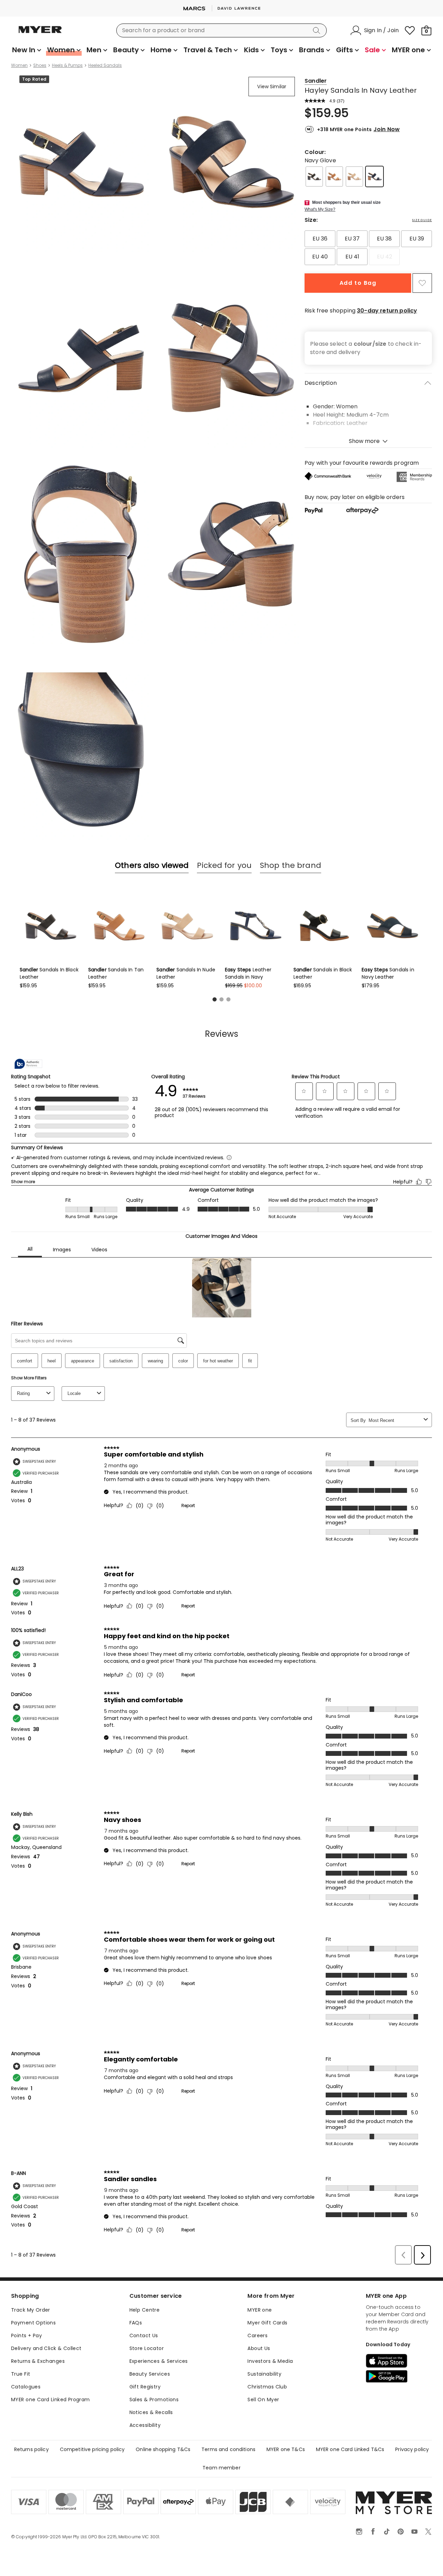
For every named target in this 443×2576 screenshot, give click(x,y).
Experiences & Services (159, 2361)
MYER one (260, 2310)
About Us (259, 2348)
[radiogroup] (368, 248)
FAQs (136, 2323)
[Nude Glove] (354, 176)
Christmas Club (267, 2387)
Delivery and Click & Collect (46, 2348)
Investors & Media (270, 2361)
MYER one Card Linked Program (51, 2400)
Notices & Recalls (151, 2412)
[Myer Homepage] (40, 34)
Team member (221, 2468)
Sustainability (264, 2374)
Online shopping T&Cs (163, 2449)
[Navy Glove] (374, 176)
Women (19, 65)
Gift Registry (145, 2387)
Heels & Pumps (67, 65)
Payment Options (33, 2323)
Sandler (316, 81)
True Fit (21, 2374)
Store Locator (147, 2348)
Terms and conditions (228, 2449)
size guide (422, 220)
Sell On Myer (263, 2400)
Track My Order (31, 2310)
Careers (257, 2335)
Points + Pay (26, 2335)
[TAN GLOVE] (334, 176)
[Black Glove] (314, 176)
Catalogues (26, 2387)
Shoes (40, 65)
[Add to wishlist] (422, 283)
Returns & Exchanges (38, 2361)
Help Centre (145, 2310)
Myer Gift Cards (267, 2323)
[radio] (320, 239)
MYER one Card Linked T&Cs (350, 2449)
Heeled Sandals (105, 65)
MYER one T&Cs (286, 2449)
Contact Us (144, 2335)
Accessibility (145, 2425)
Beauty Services (150, 2374)
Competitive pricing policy (92, 2449)
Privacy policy (412, 2449)
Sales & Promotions (154, 2400)
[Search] (318, 30)
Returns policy (31, 2449)
